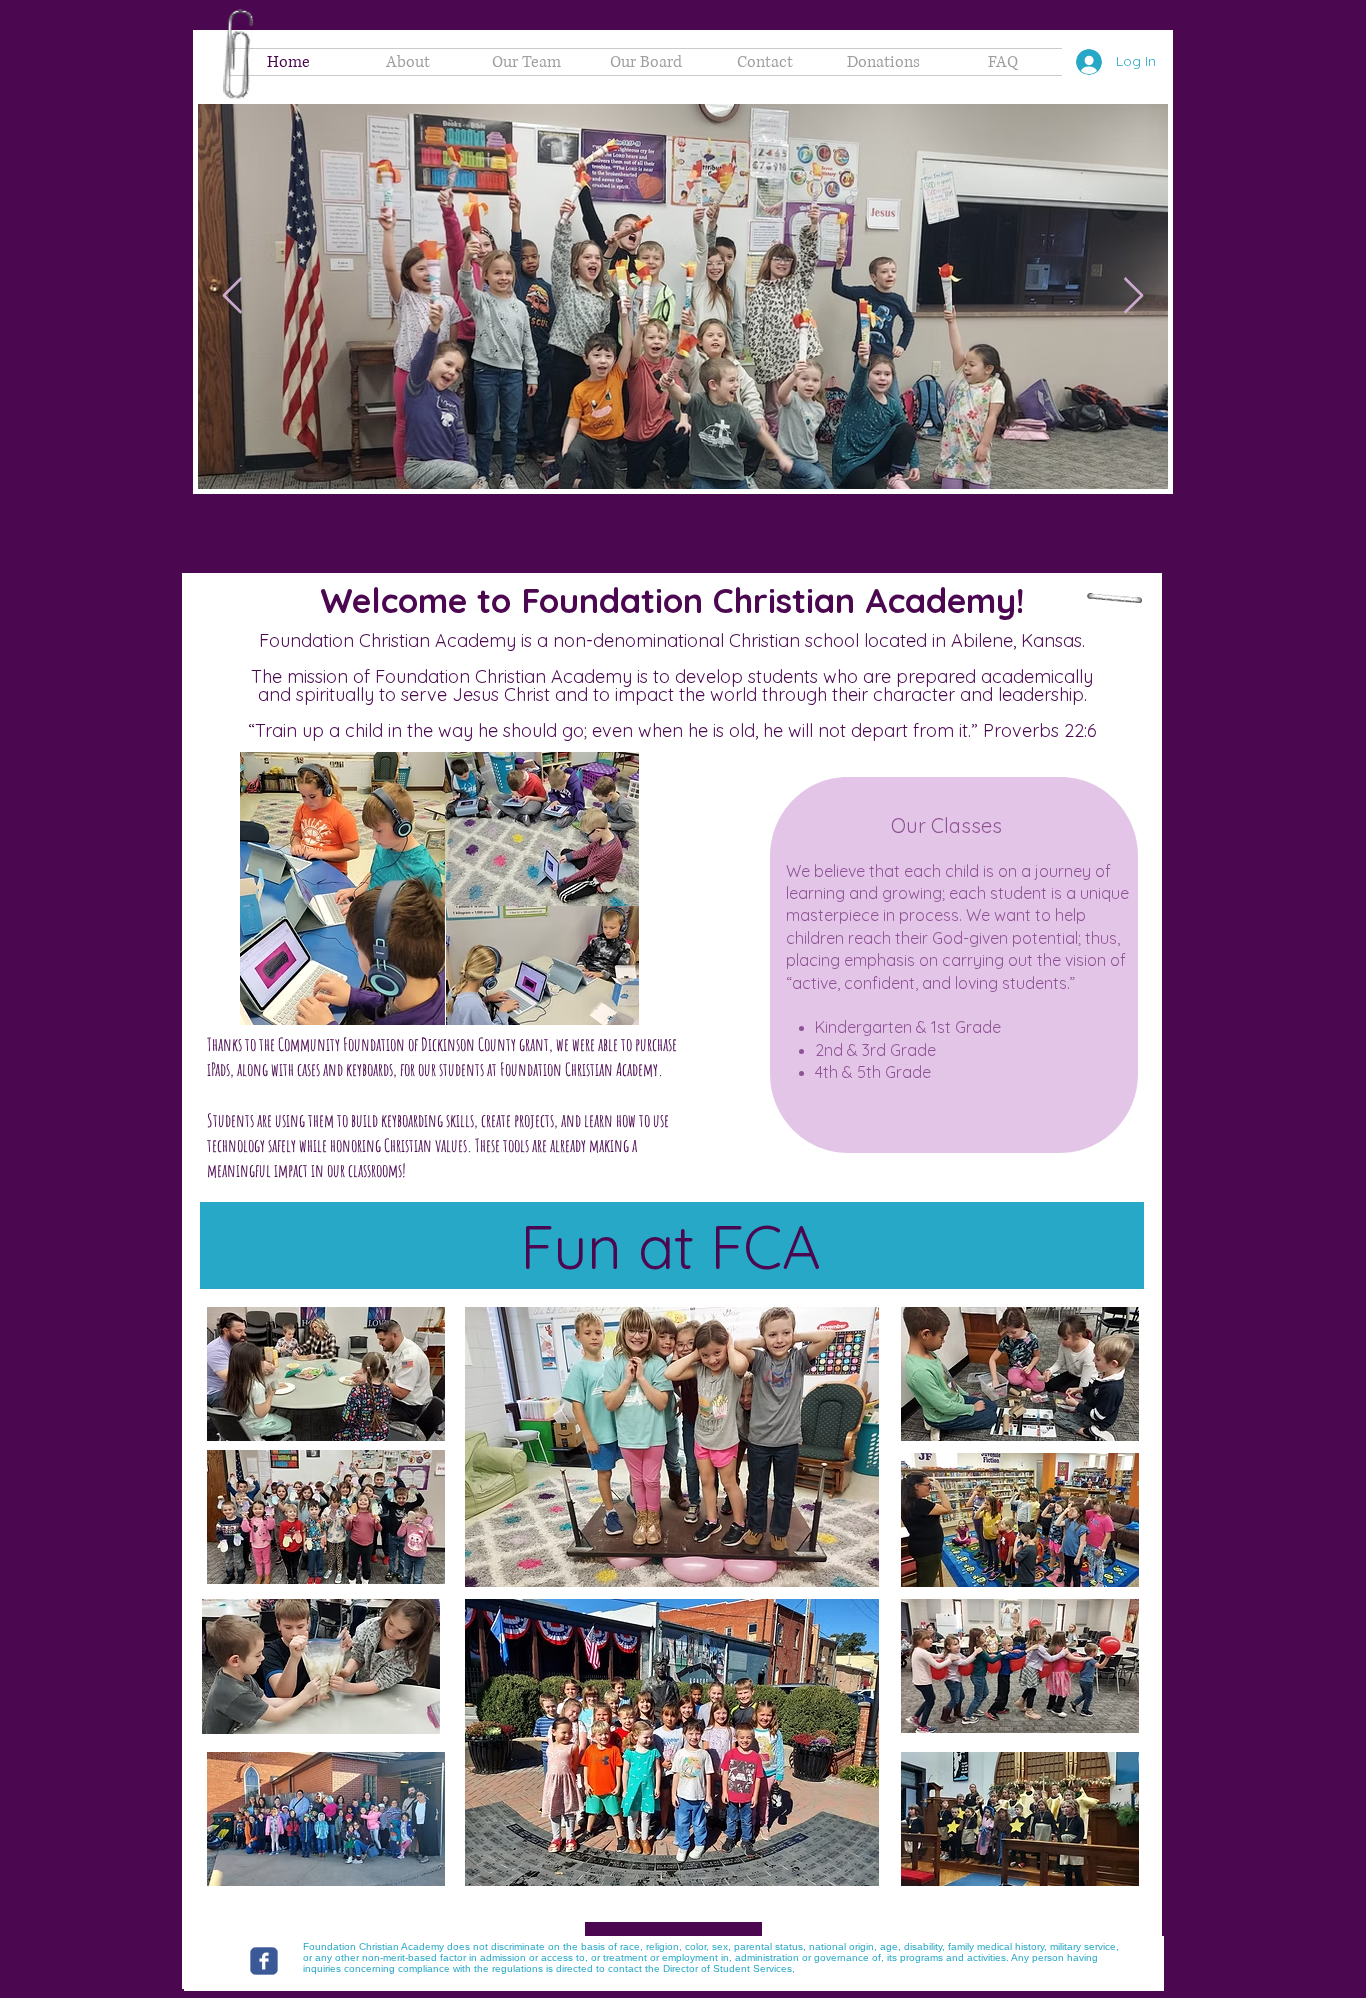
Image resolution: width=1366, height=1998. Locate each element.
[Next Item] (1133, 296)
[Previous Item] (232, 296)
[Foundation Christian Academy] (264, 1961)
